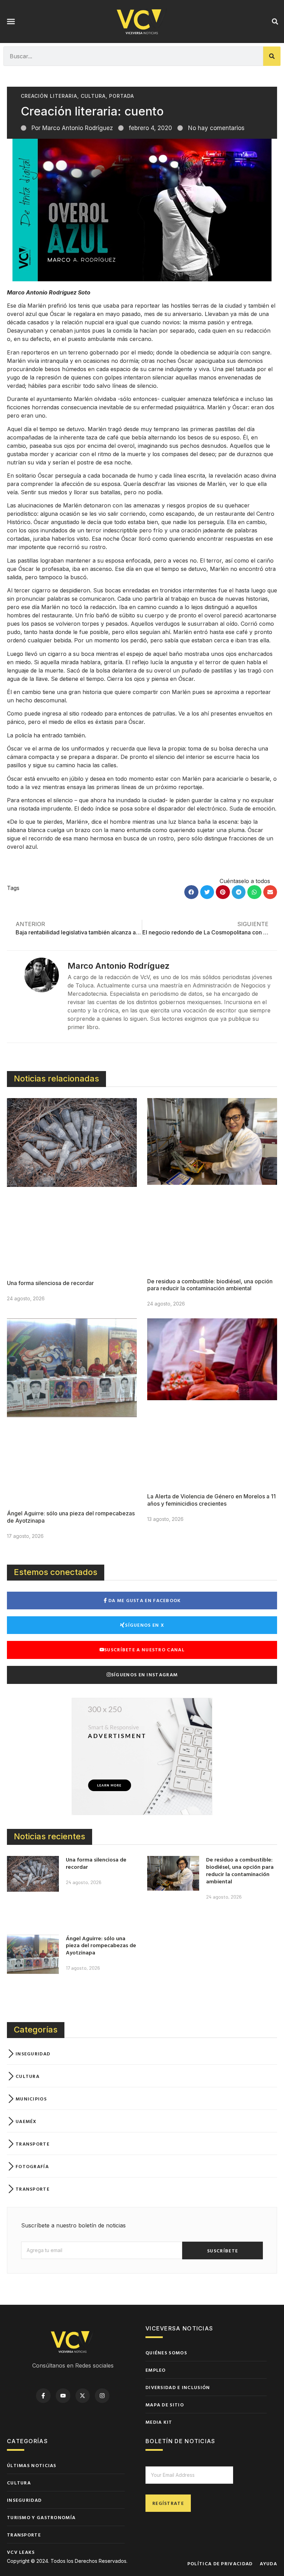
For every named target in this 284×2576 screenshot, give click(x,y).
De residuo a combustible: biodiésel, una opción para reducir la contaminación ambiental (210, 1285)
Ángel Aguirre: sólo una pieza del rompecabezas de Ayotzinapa (101, 1945)
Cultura (93, 96)
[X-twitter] (83, 2396)
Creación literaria (49, 96)
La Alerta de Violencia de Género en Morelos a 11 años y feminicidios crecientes (211, 1500)
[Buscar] (272, 56)
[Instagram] (102, 2396)
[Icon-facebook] (43, 2396)
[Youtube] (63, 2396)
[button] (11, 22)
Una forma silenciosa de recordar (50, 1283)
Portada (122, 96)
